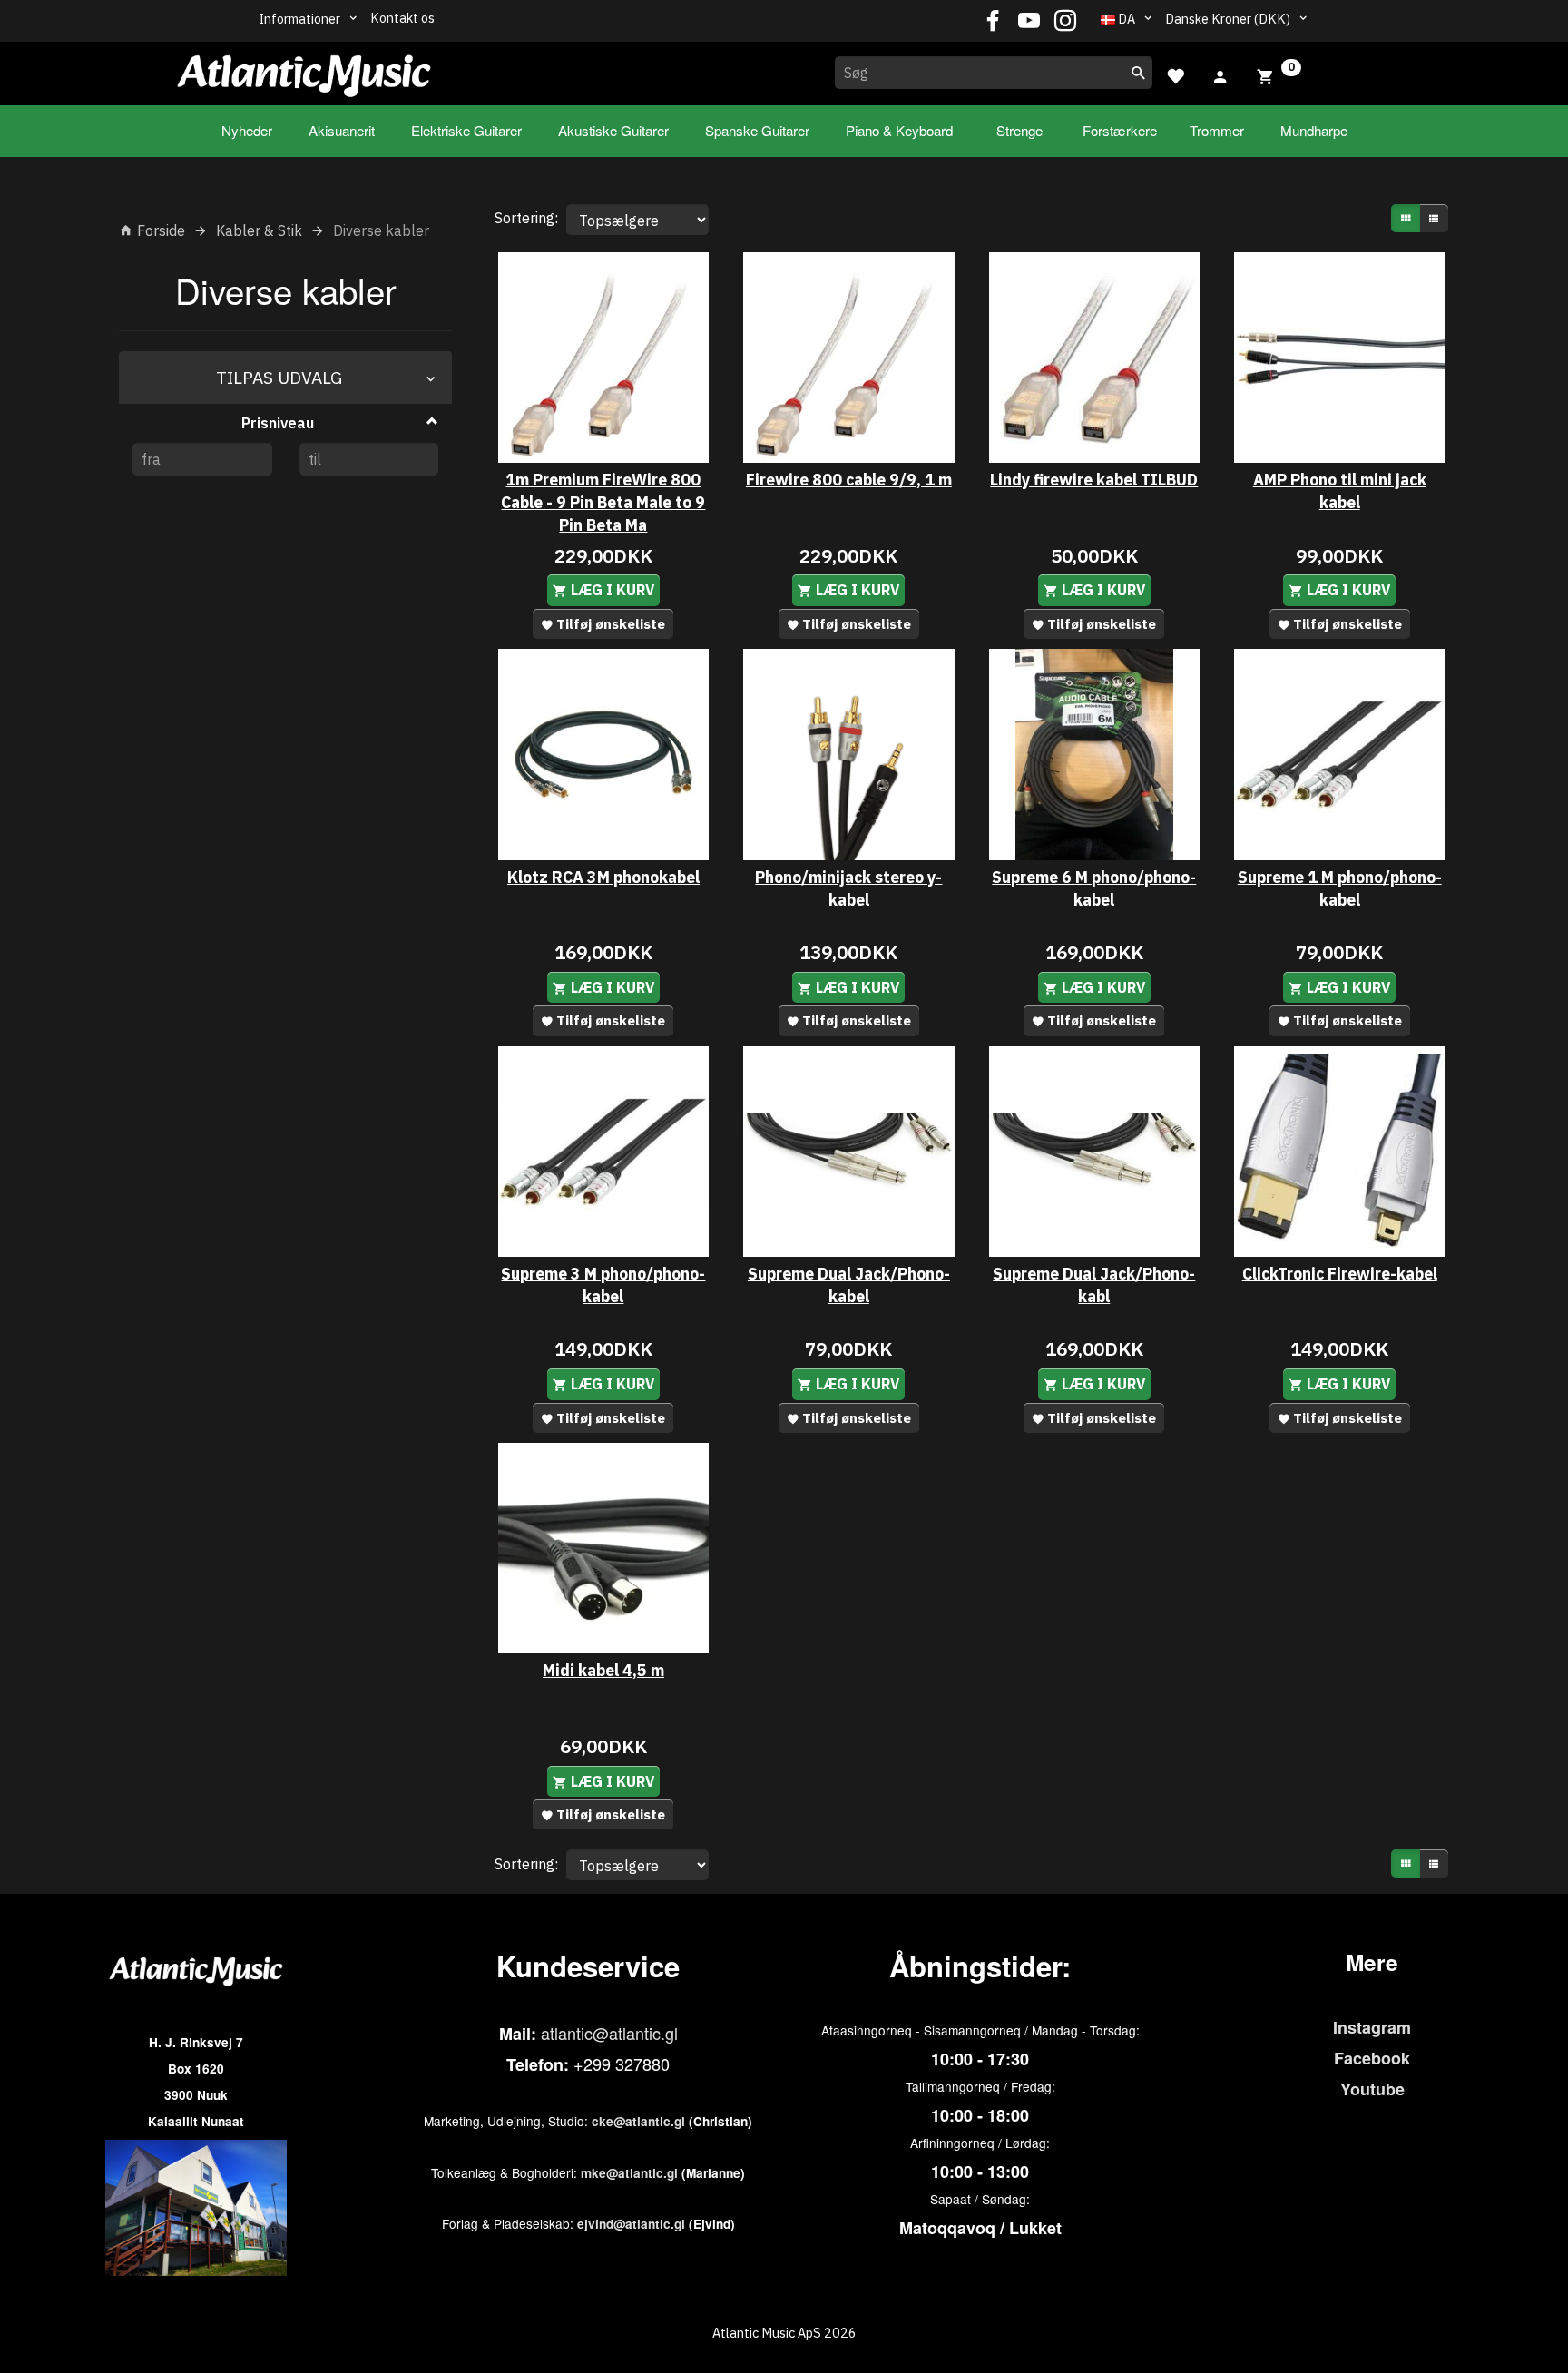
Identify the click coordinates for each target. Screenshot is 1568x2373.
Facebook (1372, 2058)
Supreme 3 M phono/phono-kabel (603, 1285)
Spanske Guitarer (757, 130)
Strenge (1019, 130)
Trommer (1217, 130)
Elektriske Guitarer (466, 130)
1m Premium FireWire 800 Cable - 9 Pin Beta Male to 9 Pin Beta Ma (603, 502)
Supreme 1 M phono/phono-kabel (1340, 888)
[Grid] (1406, 218)
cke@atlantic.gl (638, 2121)
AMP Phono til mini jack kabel (1340, 491)
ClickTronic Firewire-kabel (1340, 1274)
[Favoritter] (1175, 74)
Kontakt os (402, 18)
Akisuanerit (342, 130)
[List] (1434, 218)
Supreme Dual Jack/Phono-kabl (1094, 1285)
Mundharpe (1314, 130)
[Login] (1220, 74)
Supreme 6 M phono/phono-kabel (1094, 888)
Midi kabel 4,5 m (603, 1670)
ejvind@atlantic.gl (631, 2224)
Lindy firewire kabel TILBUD (1094, 480)
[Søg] (1139, 73)
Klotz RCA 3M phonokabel (603, 877)
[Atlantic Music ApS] (304, 70)
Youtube (1372, 2089)
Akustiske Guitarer (613, 130)
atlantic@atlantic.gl (609, 2033)
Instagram (1372, 2027)
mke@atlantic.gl (629, 2173)
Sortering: (526, 218)
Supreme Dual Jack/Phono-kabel (849, 1285)
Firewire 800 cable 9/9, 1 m (849, 480)
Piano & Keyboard (899, 130)
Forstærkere (1120, 130)
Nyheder (247, 130)
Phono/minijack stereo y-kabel (848, 888)
